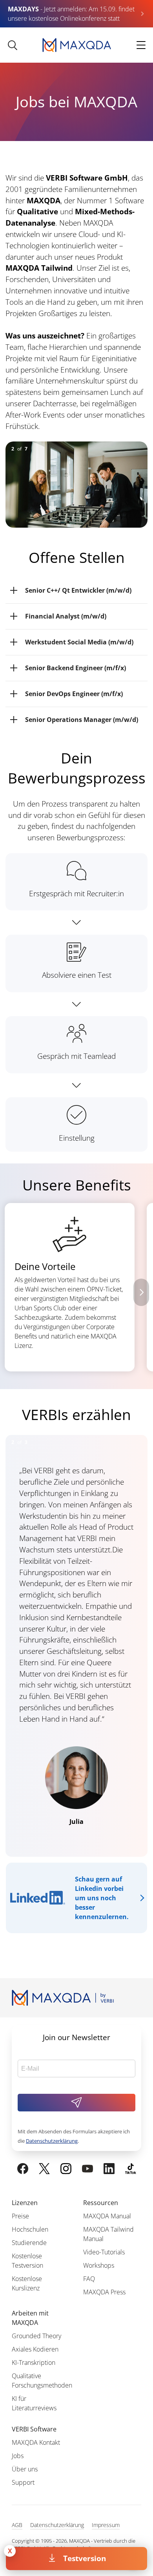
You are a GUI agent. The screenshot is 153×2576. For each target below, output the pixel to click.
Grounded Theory (36, 2336)
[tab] (76, 591)
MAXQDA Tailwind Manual (108, 2234)
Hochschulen (30, 2229)
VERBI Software (34, 2429)
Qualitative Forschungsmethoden (42, 2381)
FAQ (89, 2279)
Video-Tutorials (104, 2252)
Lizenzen (25, 2203)
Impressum (106, 2525)
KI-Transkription (34, 2363)
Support (23, 2482)
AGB (17, 2525)
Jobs (18, 2456)
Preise (20, 2216)
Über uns (25, 2469)
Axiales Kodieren (35, 2349)
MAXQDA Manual (107, 2216)
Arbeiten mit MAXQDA (30, 2318)
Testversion (85, 2558)
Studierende (29, 2243)
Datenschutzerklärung (52, 2141)
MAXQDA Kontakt (36, 2442)
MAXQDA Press (104, 2292)
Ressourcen (101, 2203)
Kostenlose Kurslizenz (27, 2283)
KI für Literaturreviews (34, 2403)
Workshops (99, 2265)
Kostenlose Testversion (27, 2261)
